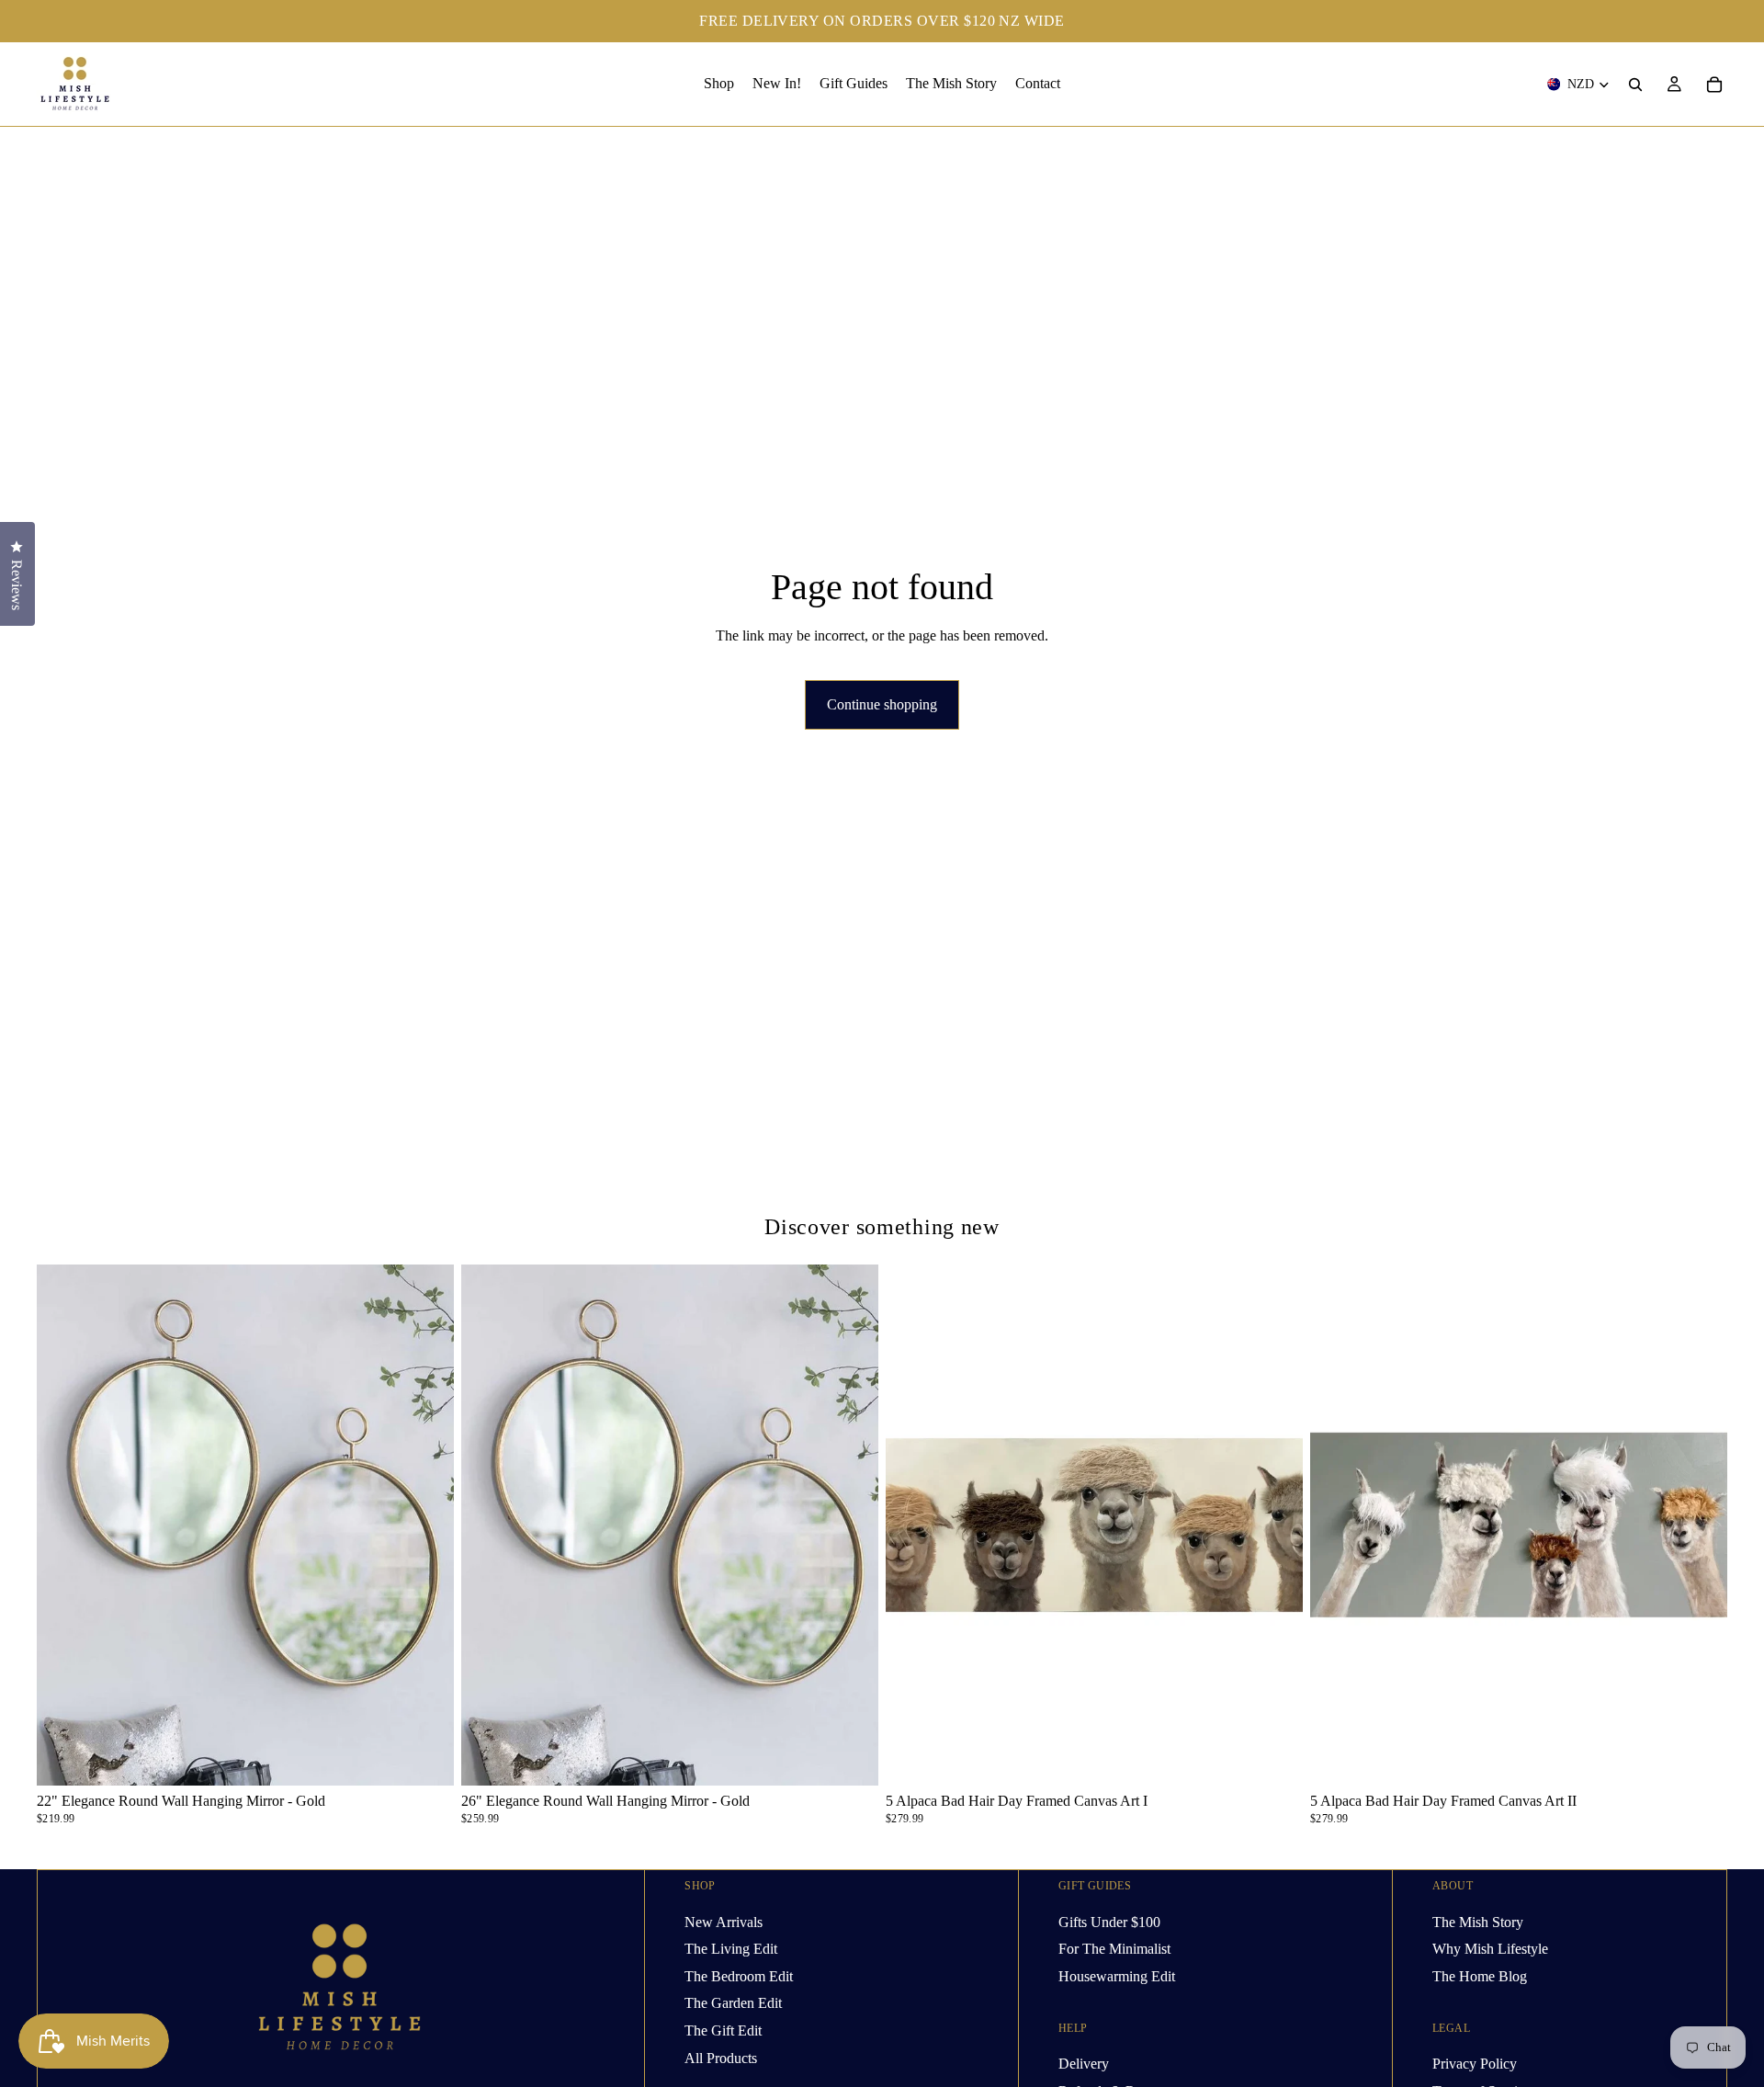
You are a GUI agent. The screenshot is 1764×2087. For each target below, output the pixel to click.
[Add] (425, 1758)
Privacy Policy (1475, 2064)
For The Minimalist (1114, 1949)
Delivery (1084, 2064)
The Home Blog (1480, 1976)
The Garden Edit (733, 2004)
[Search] (1635, 85)
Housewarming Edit (1117, 1976)
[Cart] (1714, 85)
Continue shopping (882, 704)
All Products (721, 2058)
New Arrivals (724, 1922)
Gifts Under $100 (1109, 1922)
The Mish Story (1478, 1922)
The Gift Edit (723, 2030)
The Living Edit (731, 1949)
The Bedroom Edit (739, 1976)
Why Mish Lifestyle (1490, 1949)
